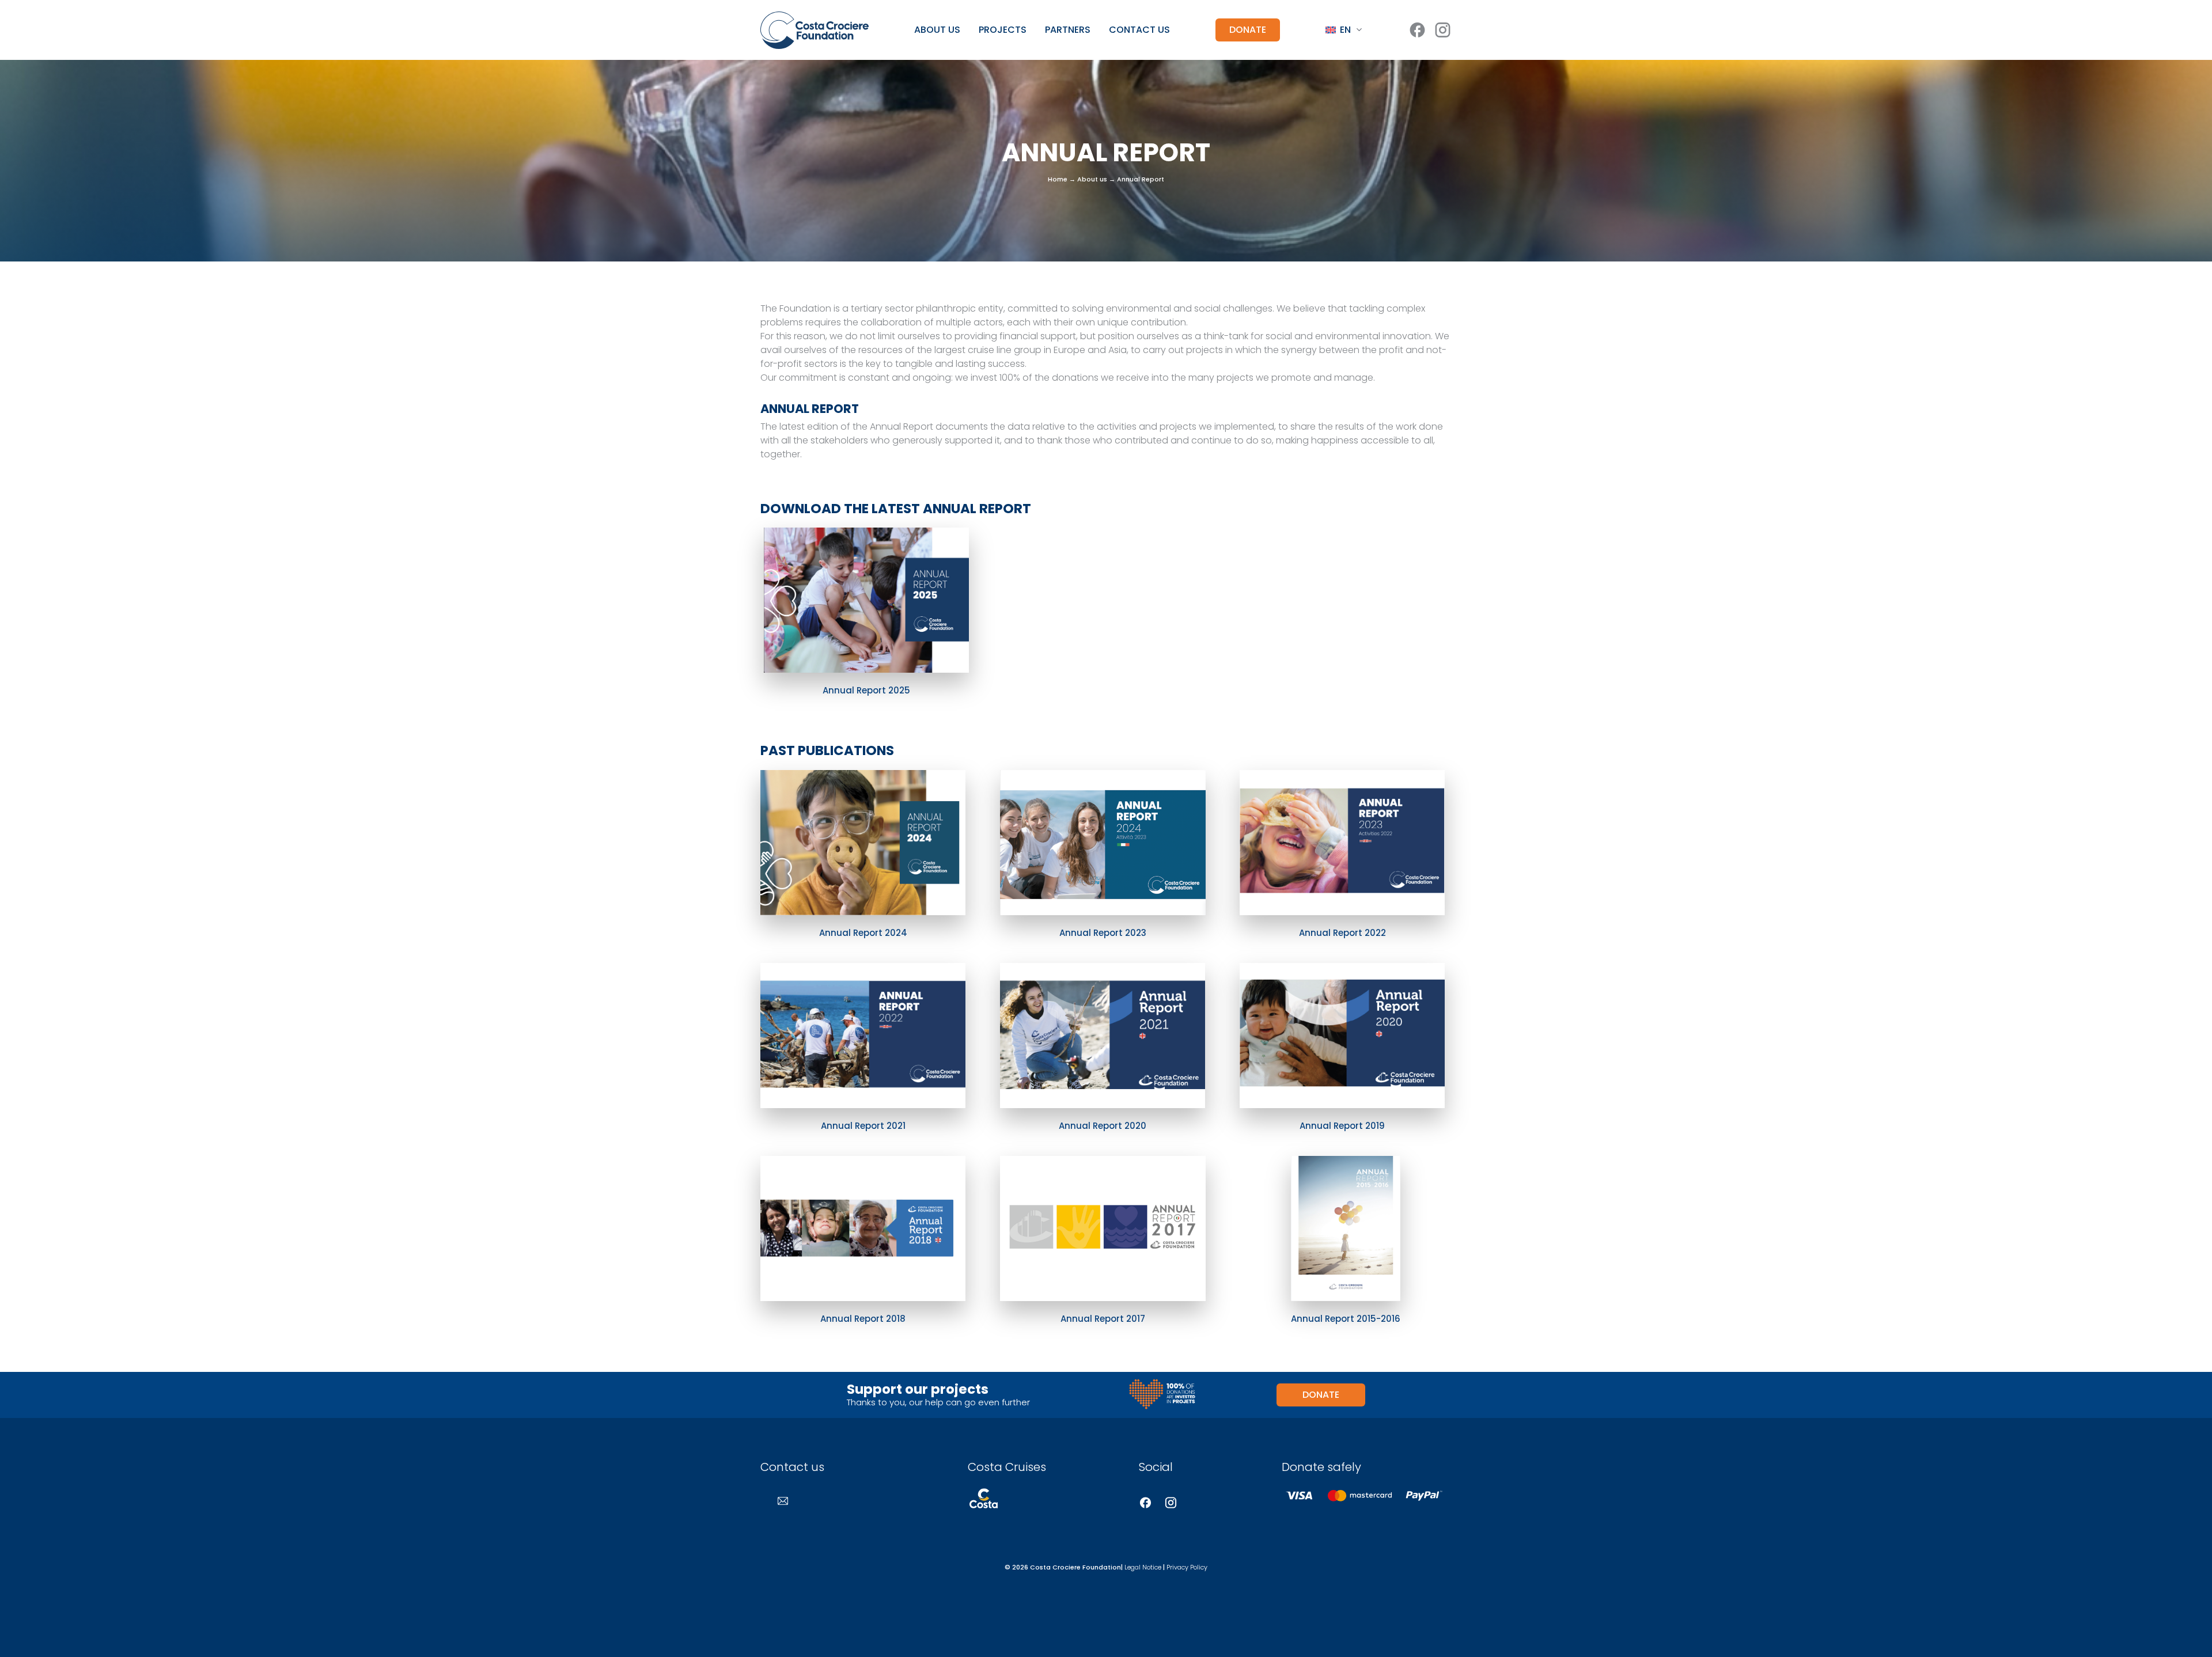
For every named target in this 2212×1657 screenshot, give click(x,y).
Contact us (1139, 30)
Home (1058, 179)
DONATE (1248, 30)
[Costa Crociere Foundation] (815, 30)
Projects (1003, 30)
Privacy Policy (1187, 1567)
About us (937, 30)
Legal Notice (1143, 1567)
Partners (1068, 30)
